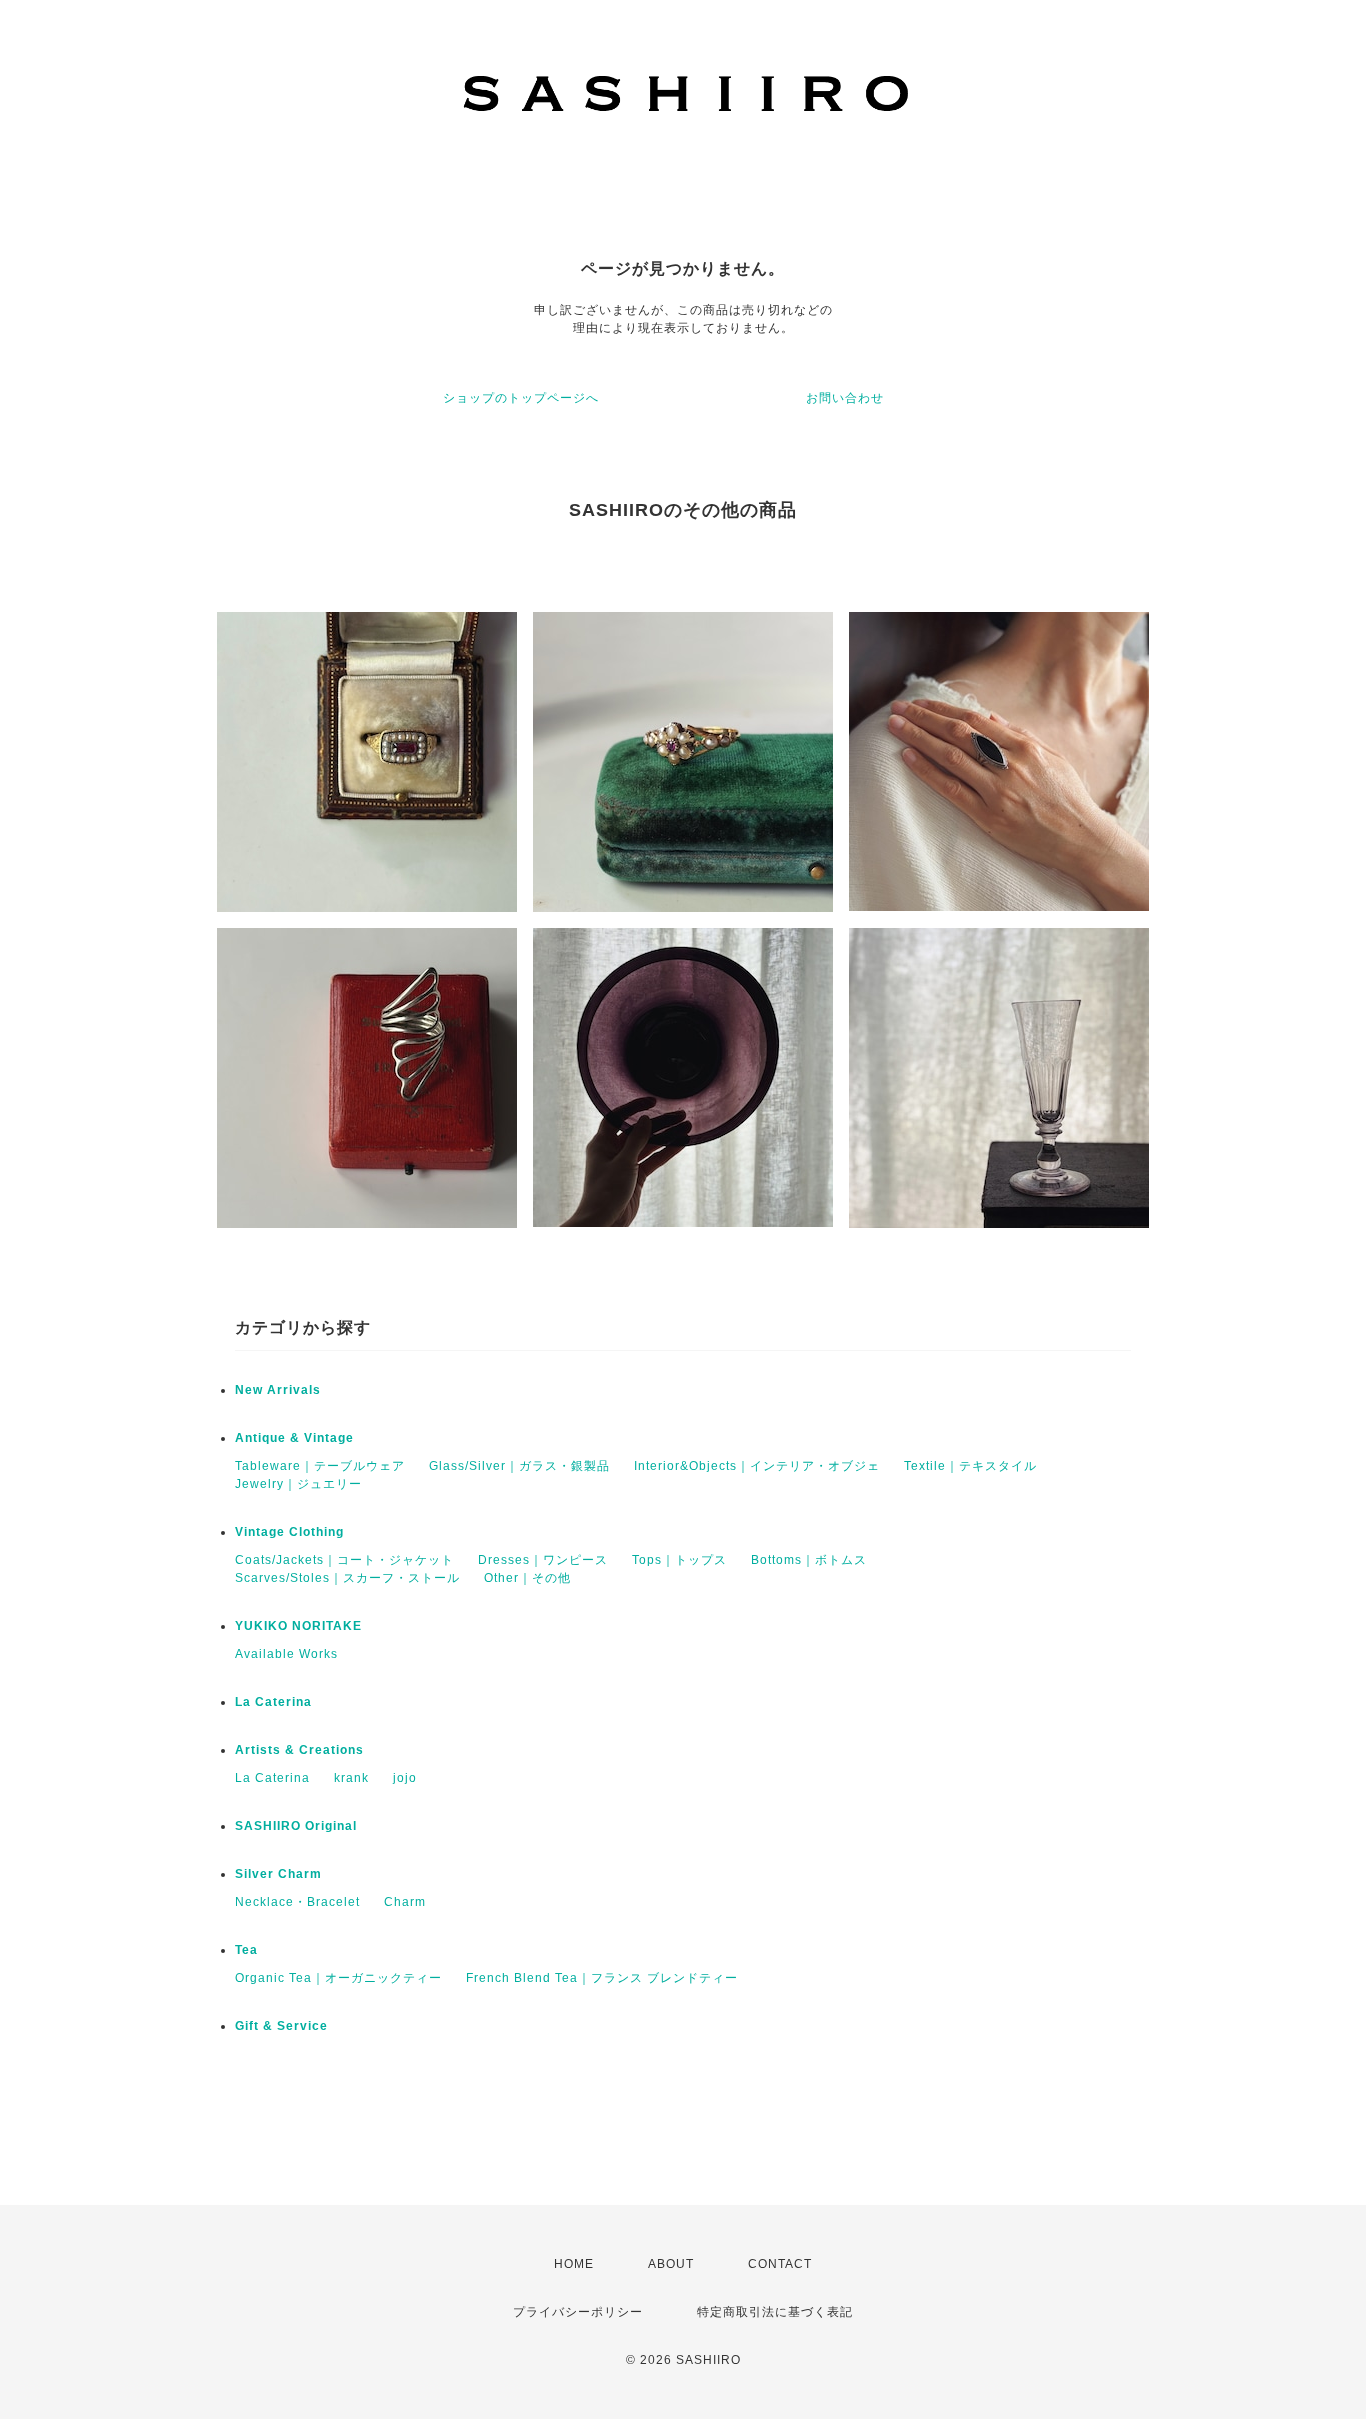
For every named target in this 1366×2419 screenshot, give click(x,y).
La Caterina (273, 1702)
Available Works (286, 1654)
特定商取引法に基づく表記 (775, 2312)
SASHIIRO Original (296, 1826)
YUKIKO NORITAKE (298, 1626)
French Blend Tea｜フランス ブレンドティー (602, 1978)
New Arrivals (278, 1390)
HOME (574, 2264)
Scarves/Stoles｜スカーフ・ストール (347, 1578)
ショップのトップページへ (521, 398)
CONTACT (780, 2264)
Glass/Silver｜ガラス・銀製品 (519, 1466)
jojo (405, 1778)
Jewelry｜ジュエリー (298, 1484)
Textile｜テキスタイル (970, 1466)
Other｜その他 (527, 1578)
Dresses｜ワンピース (543, 1560)
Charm (405, 1902)
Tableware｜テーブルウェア (320, 1466)
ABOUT (671, 2264)
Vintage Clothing (289, 1532)
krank (351, 1778)
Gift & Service (281, 2026)
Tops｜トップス (679, 1560)
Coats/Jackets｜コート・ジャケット (344, 1560)
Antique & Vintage (294, 1438)
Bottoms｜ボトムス (809, 1560)
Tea (246, 1950)
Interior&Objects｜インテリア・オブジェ (757, 1466)
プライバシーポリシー (578, 2312)
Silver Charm (278, 1874)
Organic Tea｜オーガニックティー (338, 1978)
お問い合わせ (845, 398)
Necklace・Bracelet (297, 1902)
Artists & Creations (299, 1750)
